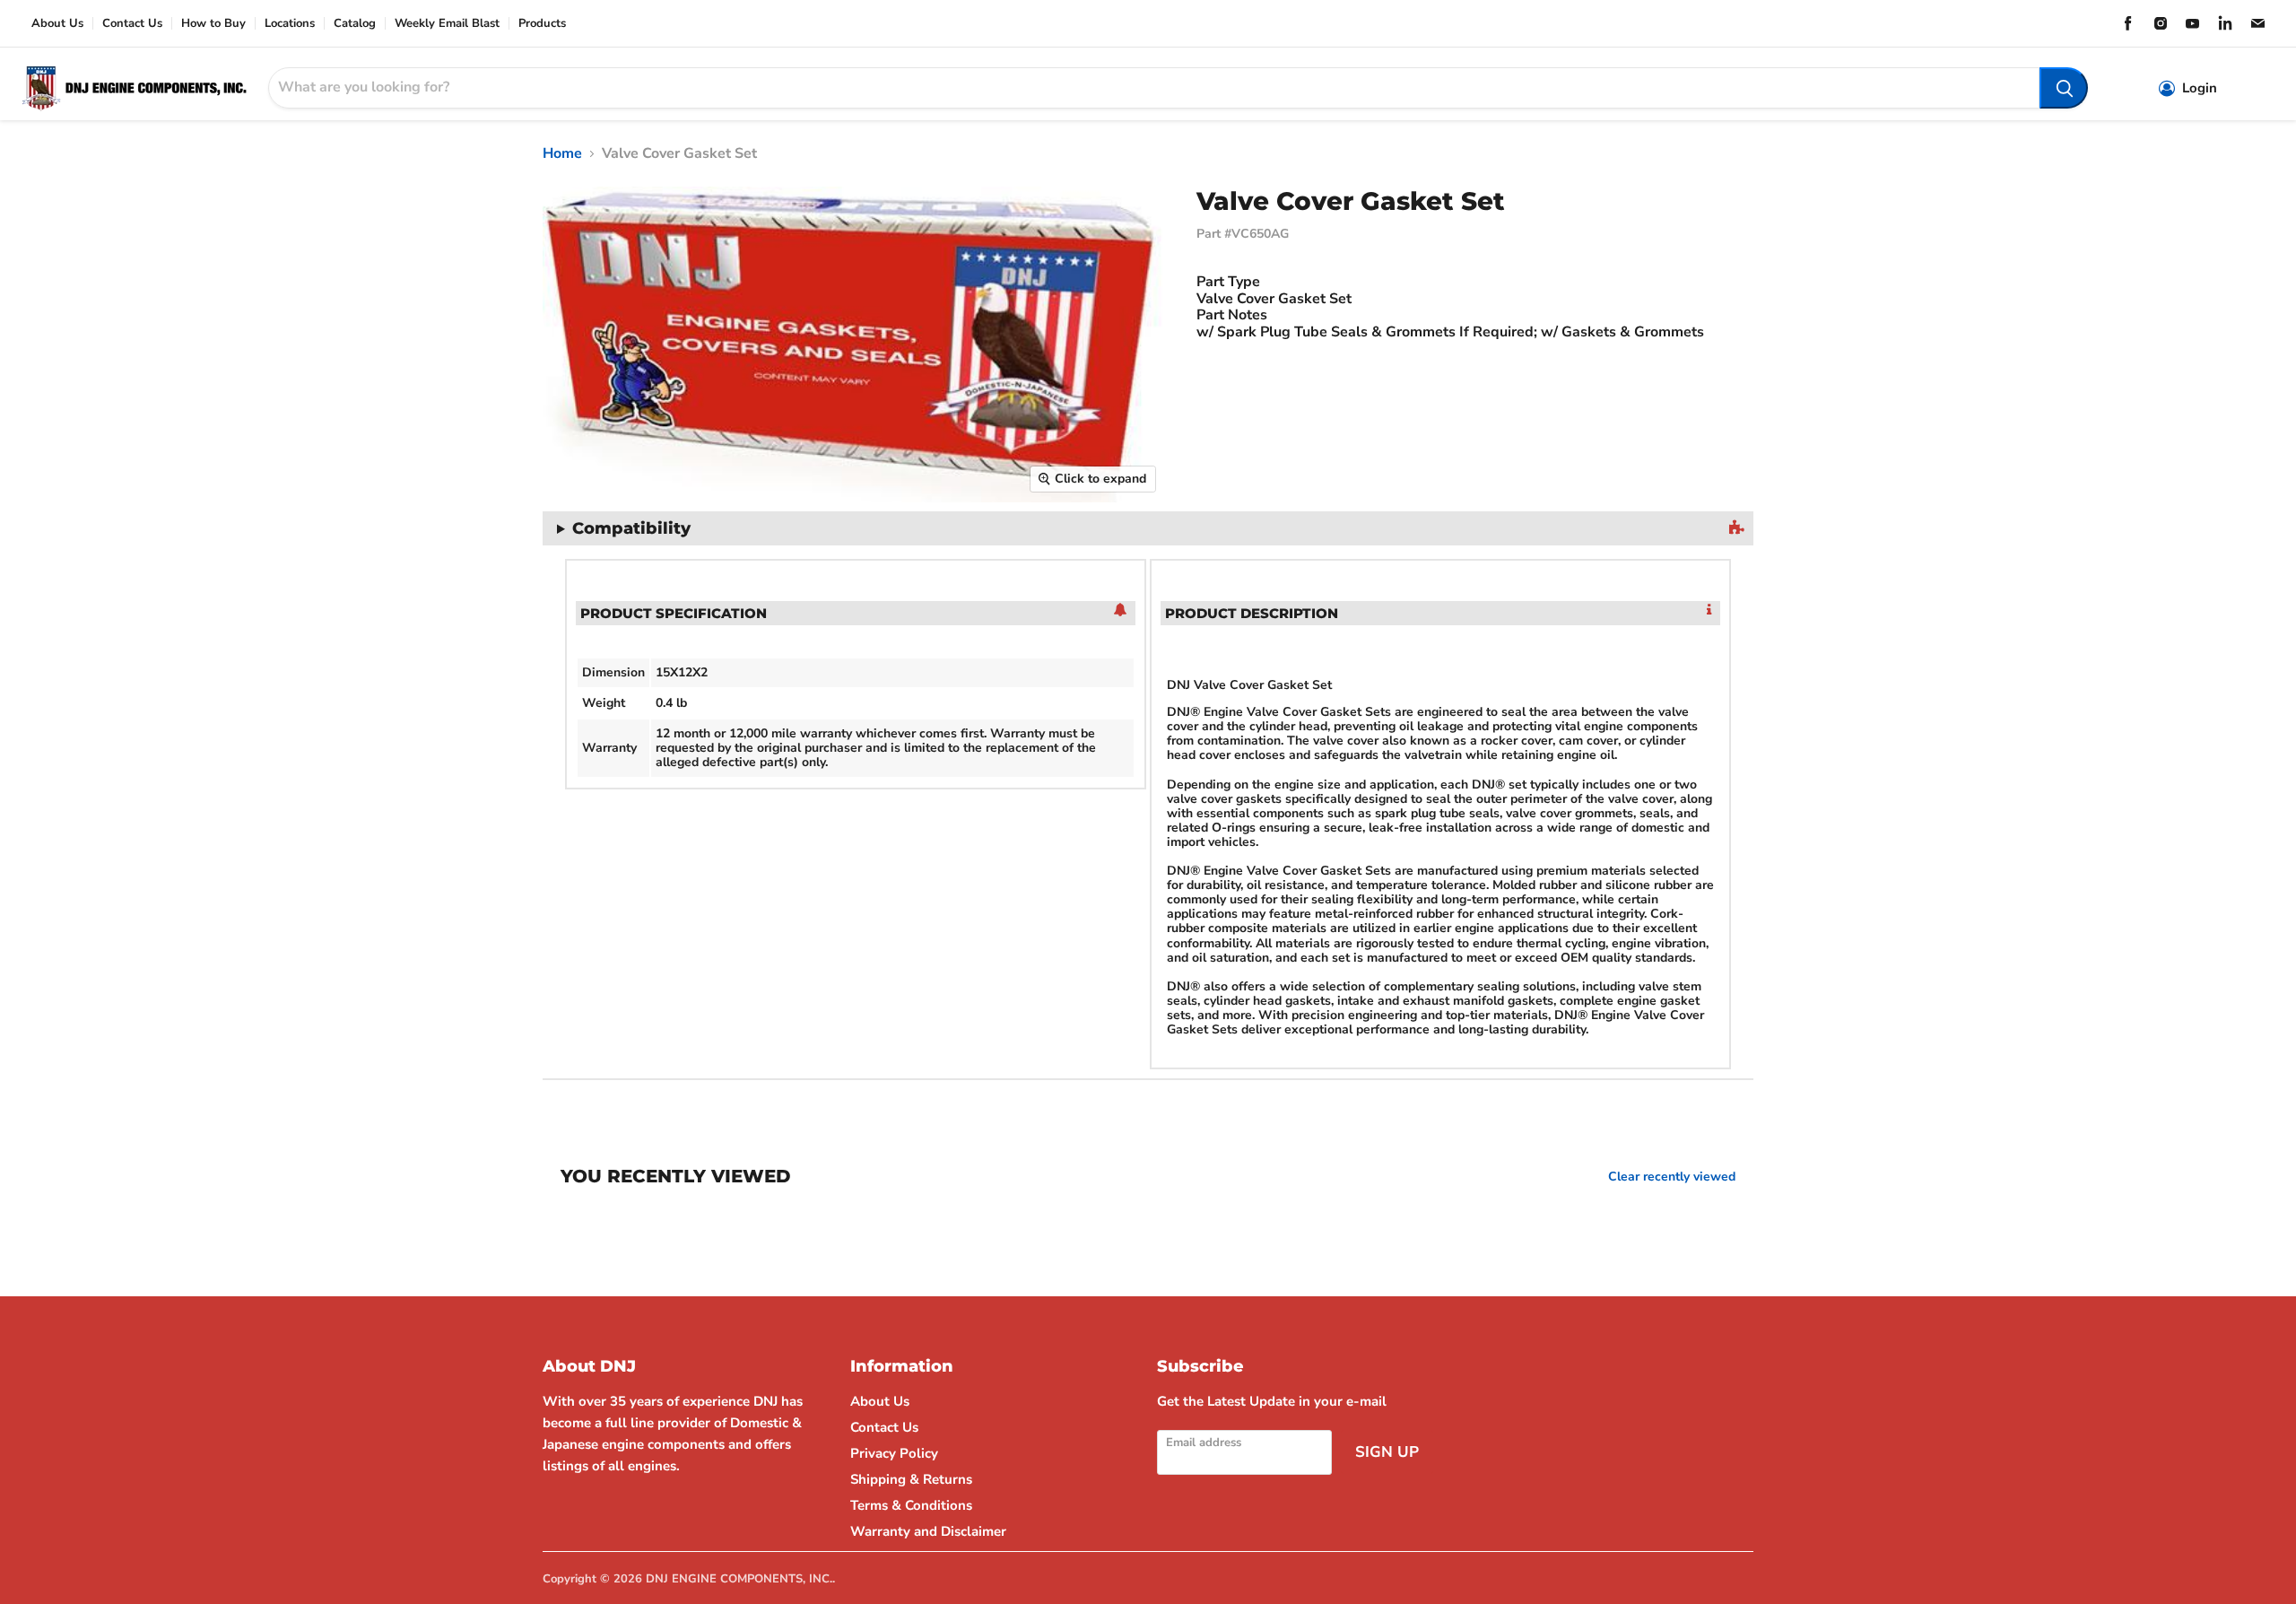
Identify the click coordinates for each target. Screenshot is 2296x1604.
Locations (290, 24)
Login (2200, 88)
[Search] (2064, 88)
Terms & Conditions (911, 1505)
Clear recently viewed (1672, 1177)
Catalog (355, 24)
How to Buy (213, 24)
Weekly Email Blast (447, 24)
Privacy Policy (894, 1453)
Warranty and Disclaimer (928, 1531)
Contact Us (132, 24)
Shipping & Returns (911, 1479)
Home (562, 153)
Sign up (1387, 1452)
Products (542, 24)
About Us (57, 24)
